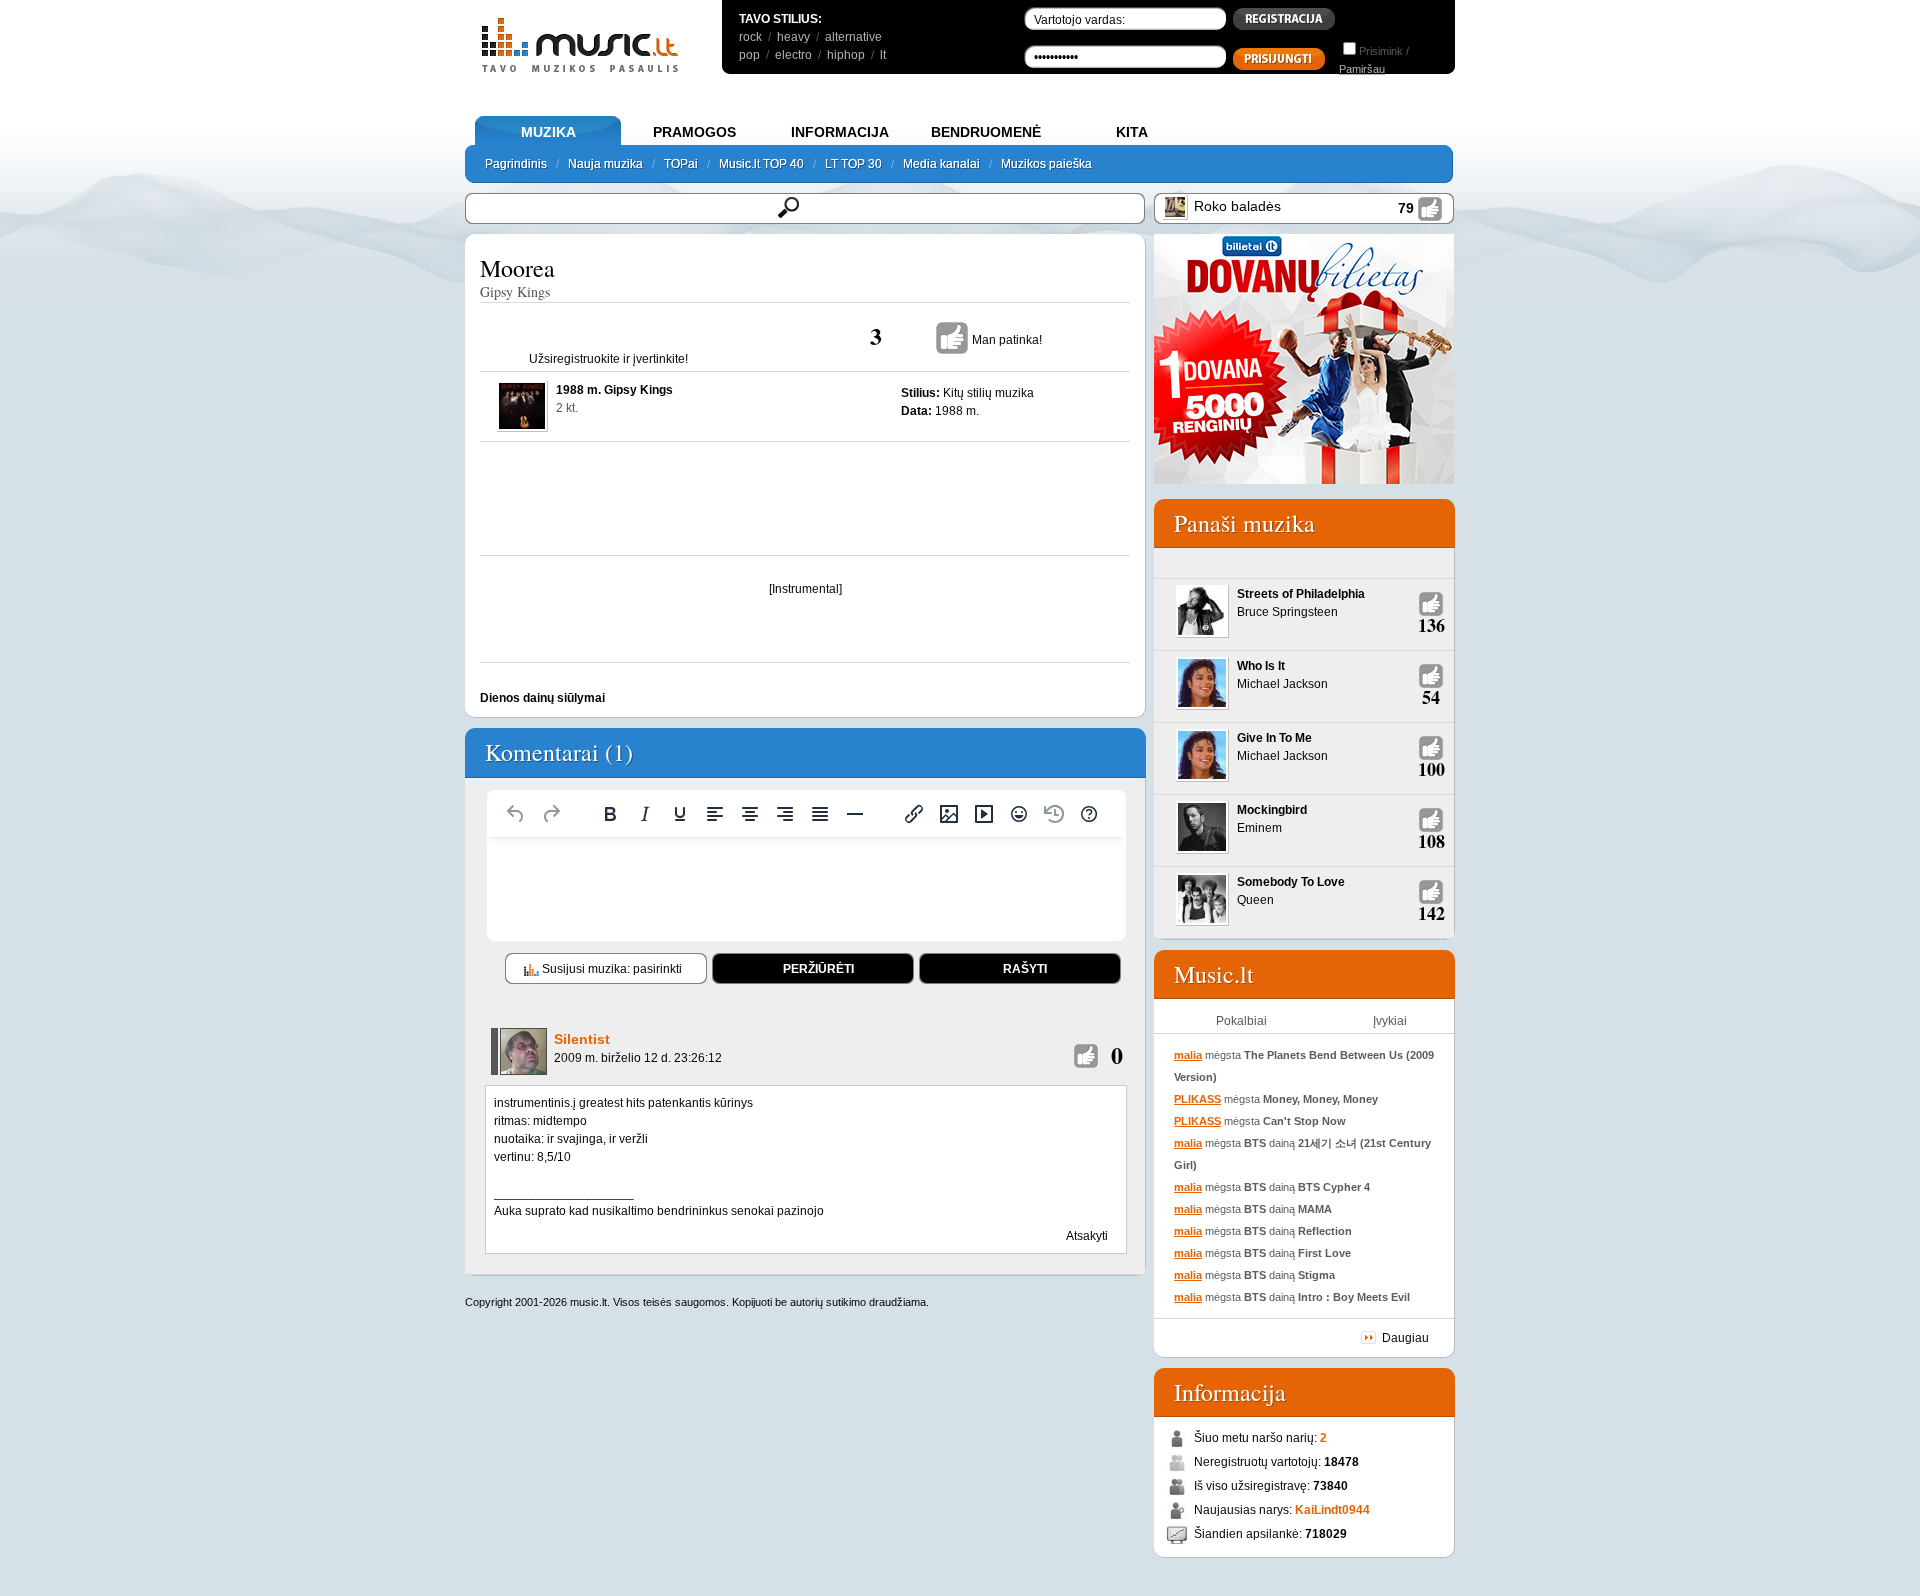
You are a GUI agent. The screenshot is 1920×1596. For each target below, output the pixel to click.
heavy (793, 37)
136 (1431, 625)
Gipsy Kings (515, 291)
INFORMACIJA (840, 132)
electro (793, 55)
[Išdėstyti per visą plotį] (820, 814)
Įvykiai (1390, 1021)
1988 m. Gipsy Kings (614, 390)
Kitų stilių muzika (988, 393)
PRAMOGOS (694, 132)
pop (749, 55)
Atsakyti (1087, 1236)
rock (750, 37)
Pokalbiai (1241, 1021)
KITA (1132, 132)
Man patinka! (1007, 340)
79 (1406, 208)
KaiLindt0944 (1332, 1510)
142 (1431, 913)
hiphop (846, 55)
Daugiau (1405, 1338)
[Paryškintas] (610, 814)
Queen (1255, 900)
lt (883, 55)
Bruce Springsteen (1287, 612)
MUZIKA (548, 132)
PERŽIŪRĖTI (818, 969)
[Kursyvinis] (645, 814)
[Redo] (551, 814)
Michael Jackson (1282, 684)
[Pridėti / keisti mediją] (984, 814)
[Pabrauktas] (680, 814)
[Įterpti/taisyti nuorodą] (914, 814)
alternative (853, 37)
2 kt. (567, 408)
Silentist (582, 1039)
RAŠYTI (1025, 969)
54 (1431, 697)
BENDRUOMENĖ (986, 132)
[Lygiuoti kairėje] (715, 814)
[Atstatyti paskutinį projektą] (1054, 814)
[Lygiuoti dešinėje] (785, 814)
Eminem (1259, 828)
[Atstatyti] (516, 814)
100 (1431, 769)
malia (1188, 1055)
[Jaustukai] (1019, 814)
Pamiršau (1362, 69)
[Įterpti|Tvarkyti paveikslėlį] (949, 814)
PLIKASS (1197, 1099)
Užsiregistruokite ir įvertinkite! (608, 359)
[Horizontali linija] (855, 814)
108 (1431, 841)
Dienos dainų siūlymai (542, 698)
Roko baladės (1237, 206)
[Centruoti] (750, 814)
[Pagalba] (1089, 814)
